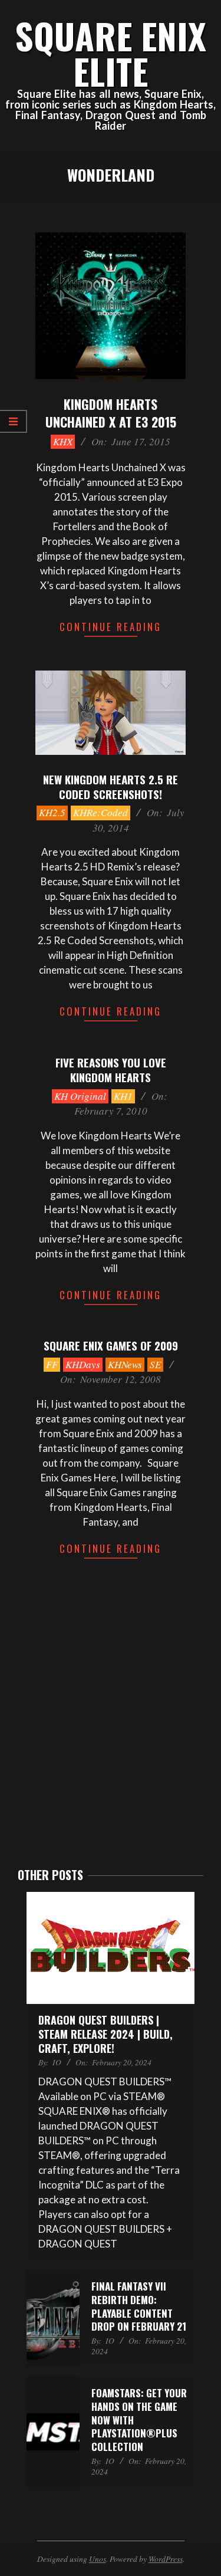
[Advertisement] (111, 1730)
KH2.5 (52, 812)
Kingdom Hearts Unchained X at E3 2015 (111, 413)
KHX (63, 441)
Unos (98, 2559)
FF (52, 1364)
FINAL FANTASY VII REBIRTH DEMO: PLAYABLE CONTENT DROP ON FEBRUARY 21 (139, 2306)
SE (155, 1364)
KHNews (125, 1364)
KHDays (83, 1364)
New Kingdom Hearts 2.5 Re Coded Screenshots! (111, 786)
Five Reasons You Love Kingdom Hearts (111, 1069)
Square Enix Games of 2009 (111, 1345)
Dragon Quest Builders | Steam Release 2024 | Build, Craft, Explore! (105, 2034)
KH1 (123, 1096)
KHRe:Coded (100, 812)
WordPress (166, 2559)
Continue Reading (111, 627)
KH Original (80, 1096)
